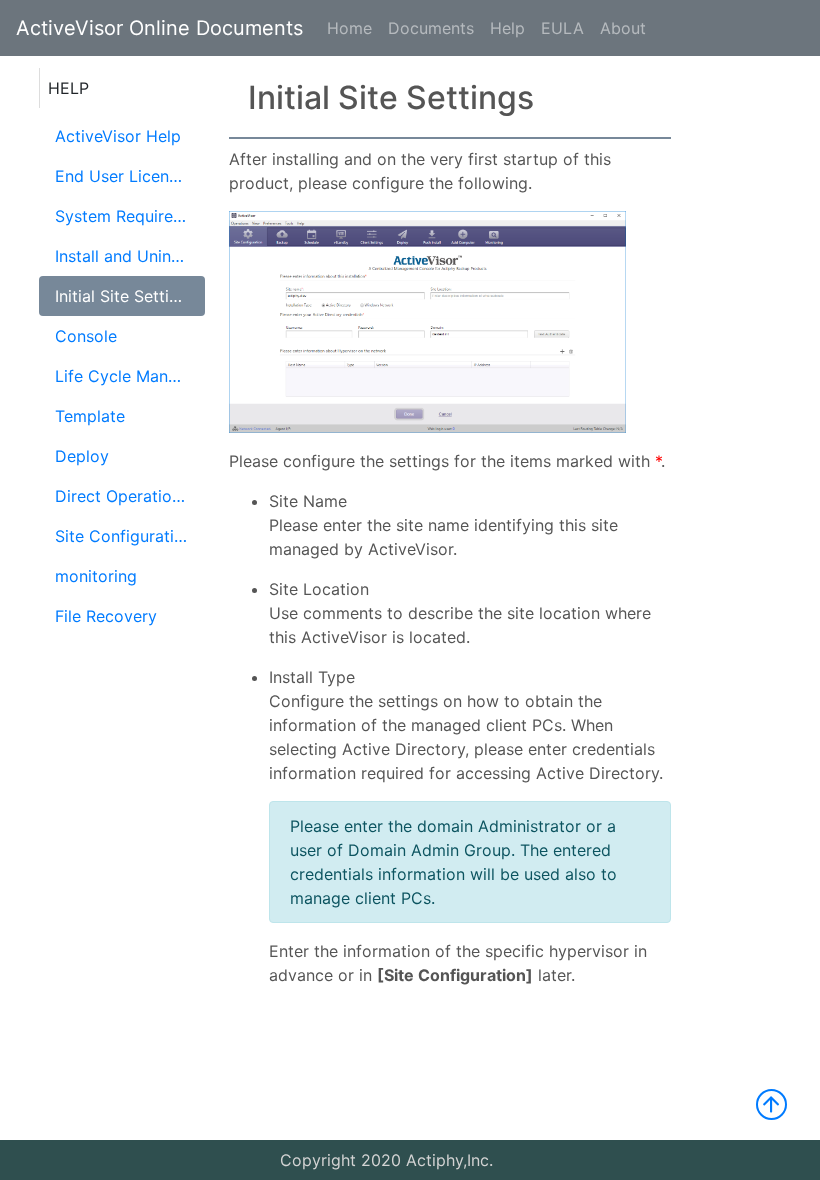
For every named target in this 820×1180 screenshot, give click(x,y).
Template (90, 416)
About (623, 28)
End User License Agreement (130, 176)
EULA (562, 28)
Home (349, 28)
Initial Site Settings (125, 296)
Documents (431, 28)
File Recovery (106, 616)
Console (86, 336)
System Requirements (130, 216)
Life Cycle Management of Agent (130, 376)
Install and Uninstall (128, 256)
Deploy (82, 456)
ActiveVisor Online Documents (159, 28)
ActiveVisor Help (118, 136)
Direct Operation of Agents (130, 496)
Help (507, 28)
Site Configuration (124, 536)
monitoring (96, 576)
